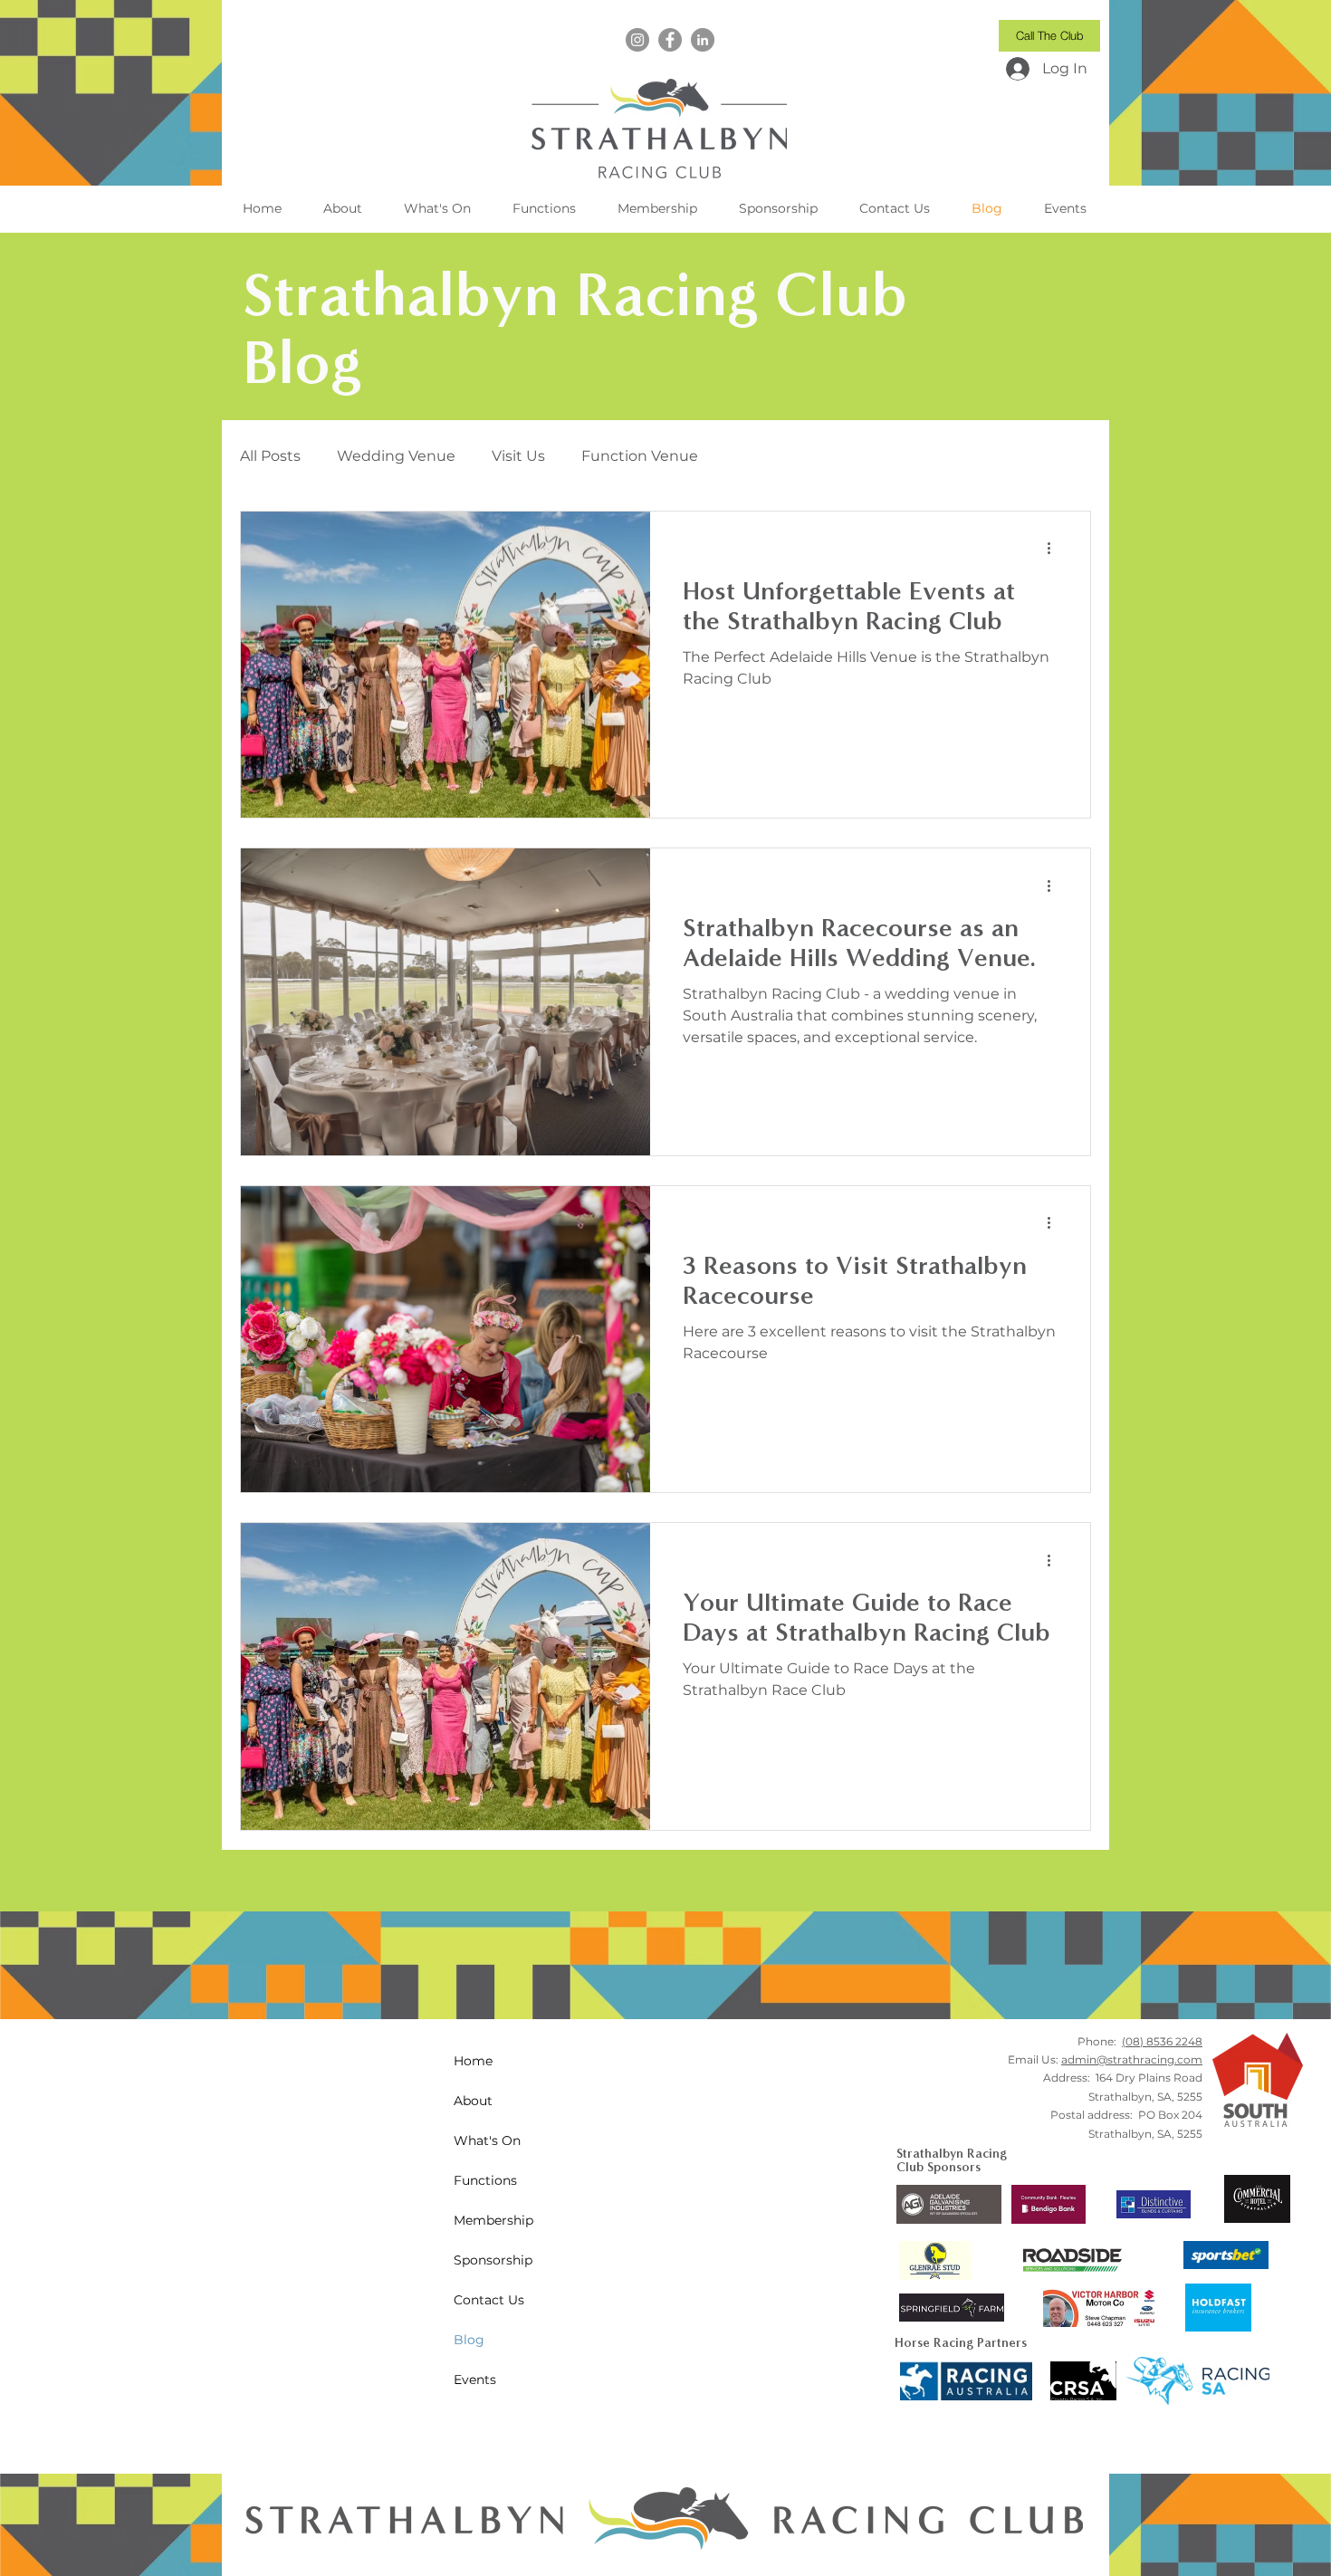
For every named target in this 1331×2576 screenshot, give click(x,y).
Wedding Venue (396, 456)
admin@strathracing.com (1132, 2059)
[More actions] (1055, 549)
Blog (469, 2340)
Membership (493, 2220)
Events (475, 2380)
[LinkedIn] (703, 40)
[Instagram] (637, 40)
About (473, 2101)
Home (473, 2061)
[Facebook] (670, 40)
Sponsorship (493, 2260)
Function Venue (640, 456)
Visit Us (518, 456)
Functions (485, 2180)
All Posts (270, 456)
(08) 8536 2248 (1162, 2041)
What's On (487, 2140)
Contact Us (489, 2300)
